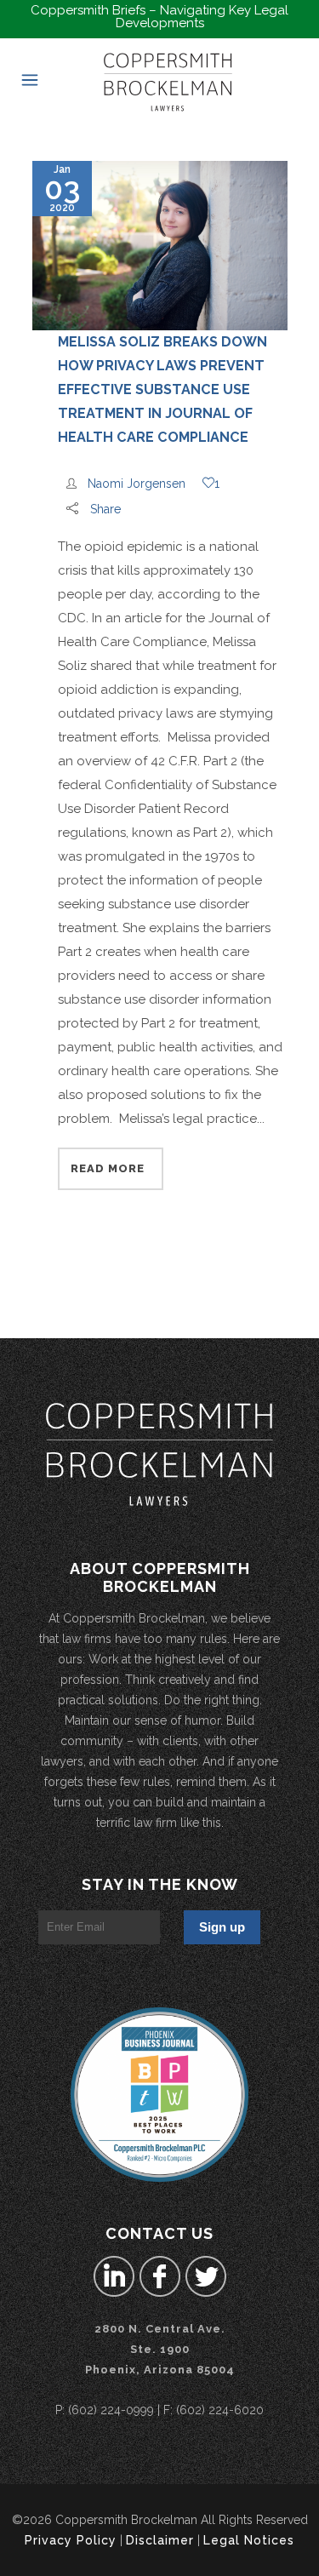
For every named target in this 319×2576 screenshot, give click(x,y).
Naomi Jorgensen (137, 484)
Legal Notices (249, 2540)
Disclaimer (160, 2540)
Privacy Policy (71, 2540)
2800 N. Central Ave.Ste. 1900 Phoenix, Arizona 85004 (160, 2349)
